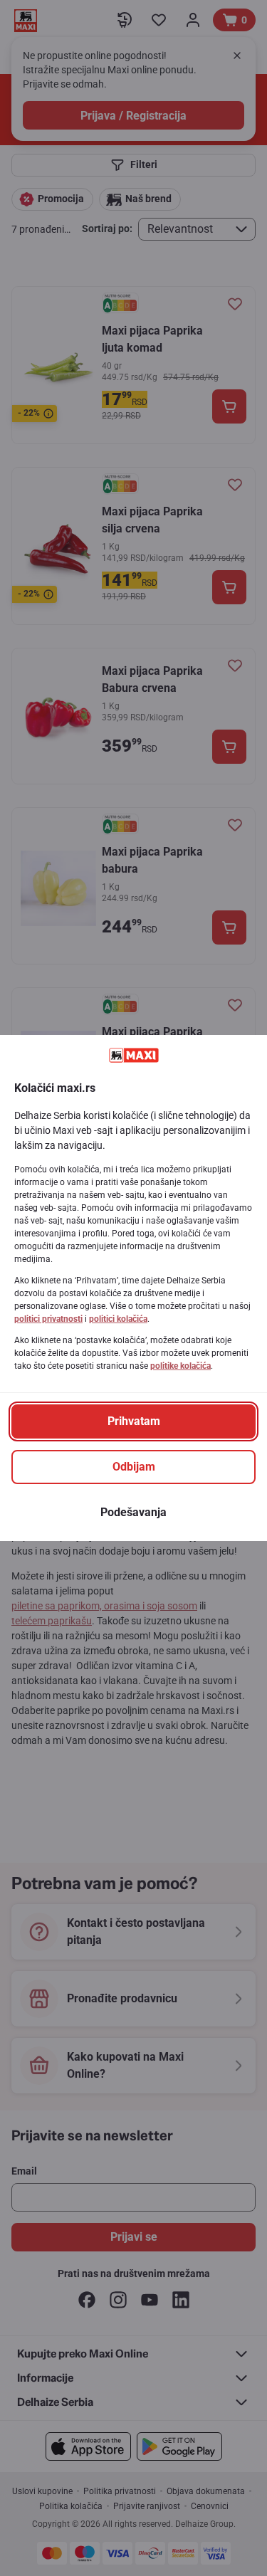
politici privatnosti (48, 1319)
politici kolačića (118, 1319)
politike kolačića (180, 1366)
